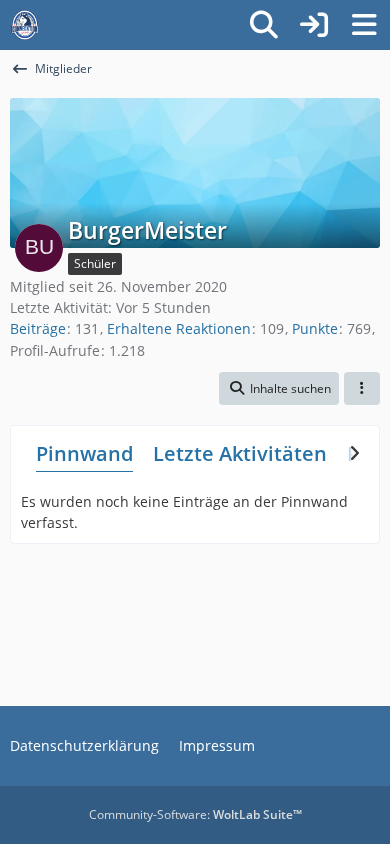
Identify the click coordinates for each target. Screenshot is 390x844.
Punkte (315, 328)
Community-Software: (195, 814)
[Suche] (264, 25)
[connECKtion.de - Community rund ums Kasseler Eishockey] (25, 25)
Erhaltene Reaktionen (179, 328)
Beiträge (38, 328)
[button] (279, 389)
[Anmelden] (314, 25)
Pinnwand (84, 453)
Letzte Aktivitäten (240, 453)
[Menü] (364, 25)
